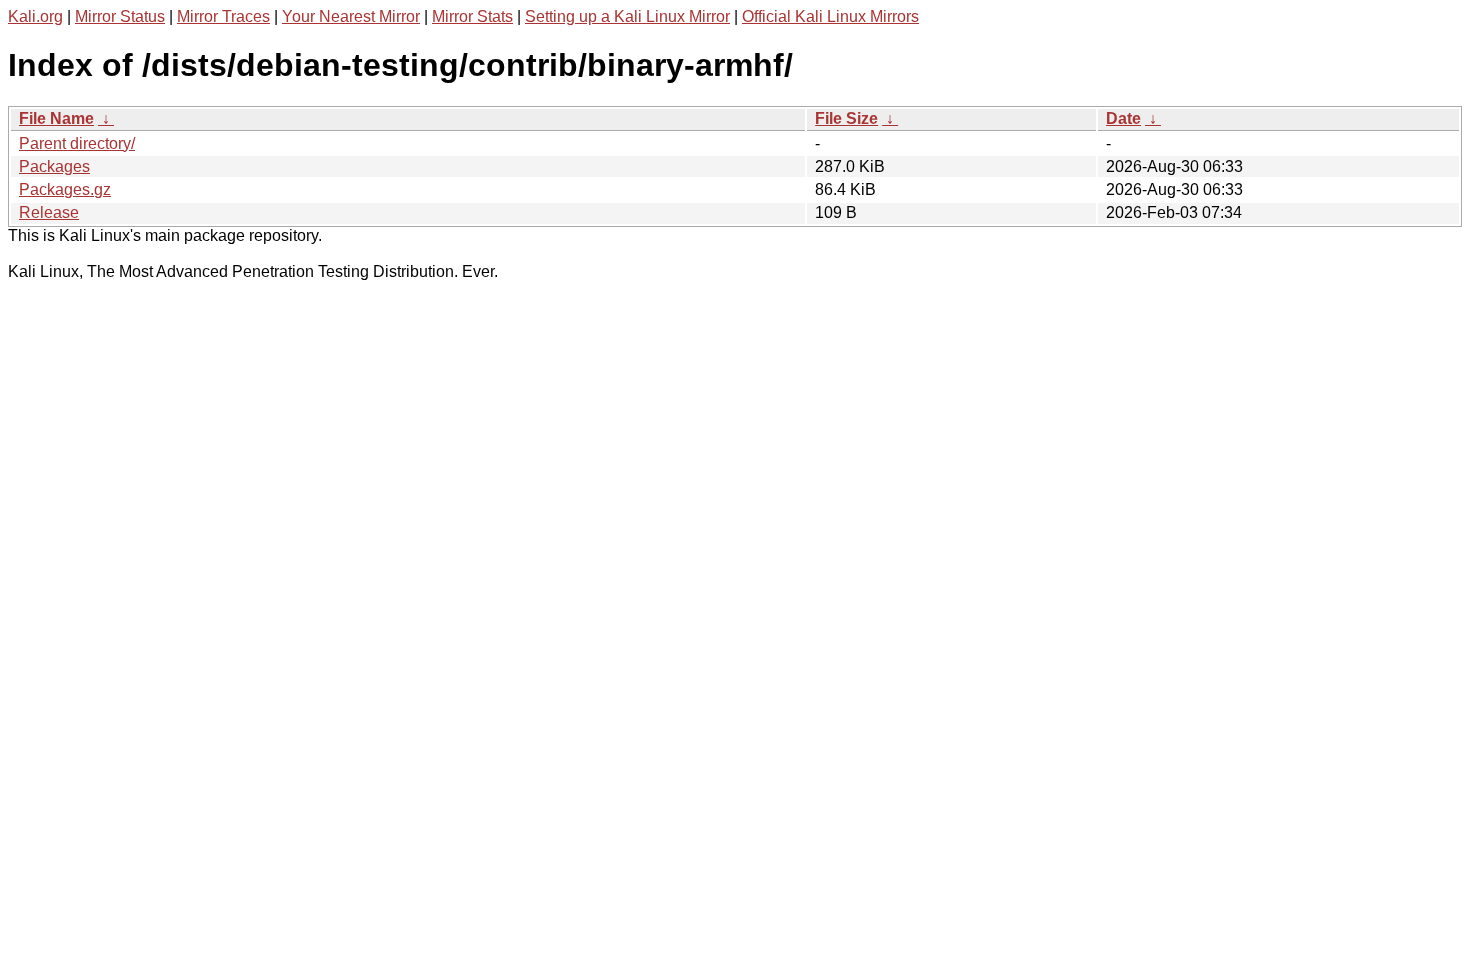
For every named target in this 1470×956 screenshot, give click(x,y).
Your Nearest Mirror (351, 16)
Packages (54, 166)
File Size (846, 118)
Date (1123, 118)
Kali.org (35, 16)
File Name (56, 118)
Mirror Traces (223, 16)
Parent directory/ (77, 143)
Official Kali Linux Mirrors (830, 16)
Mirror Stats (472, 16)
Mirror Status (120, 16)
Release (49, 212)
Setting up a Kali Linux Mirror (627, 16)
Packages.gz (65, 189)
